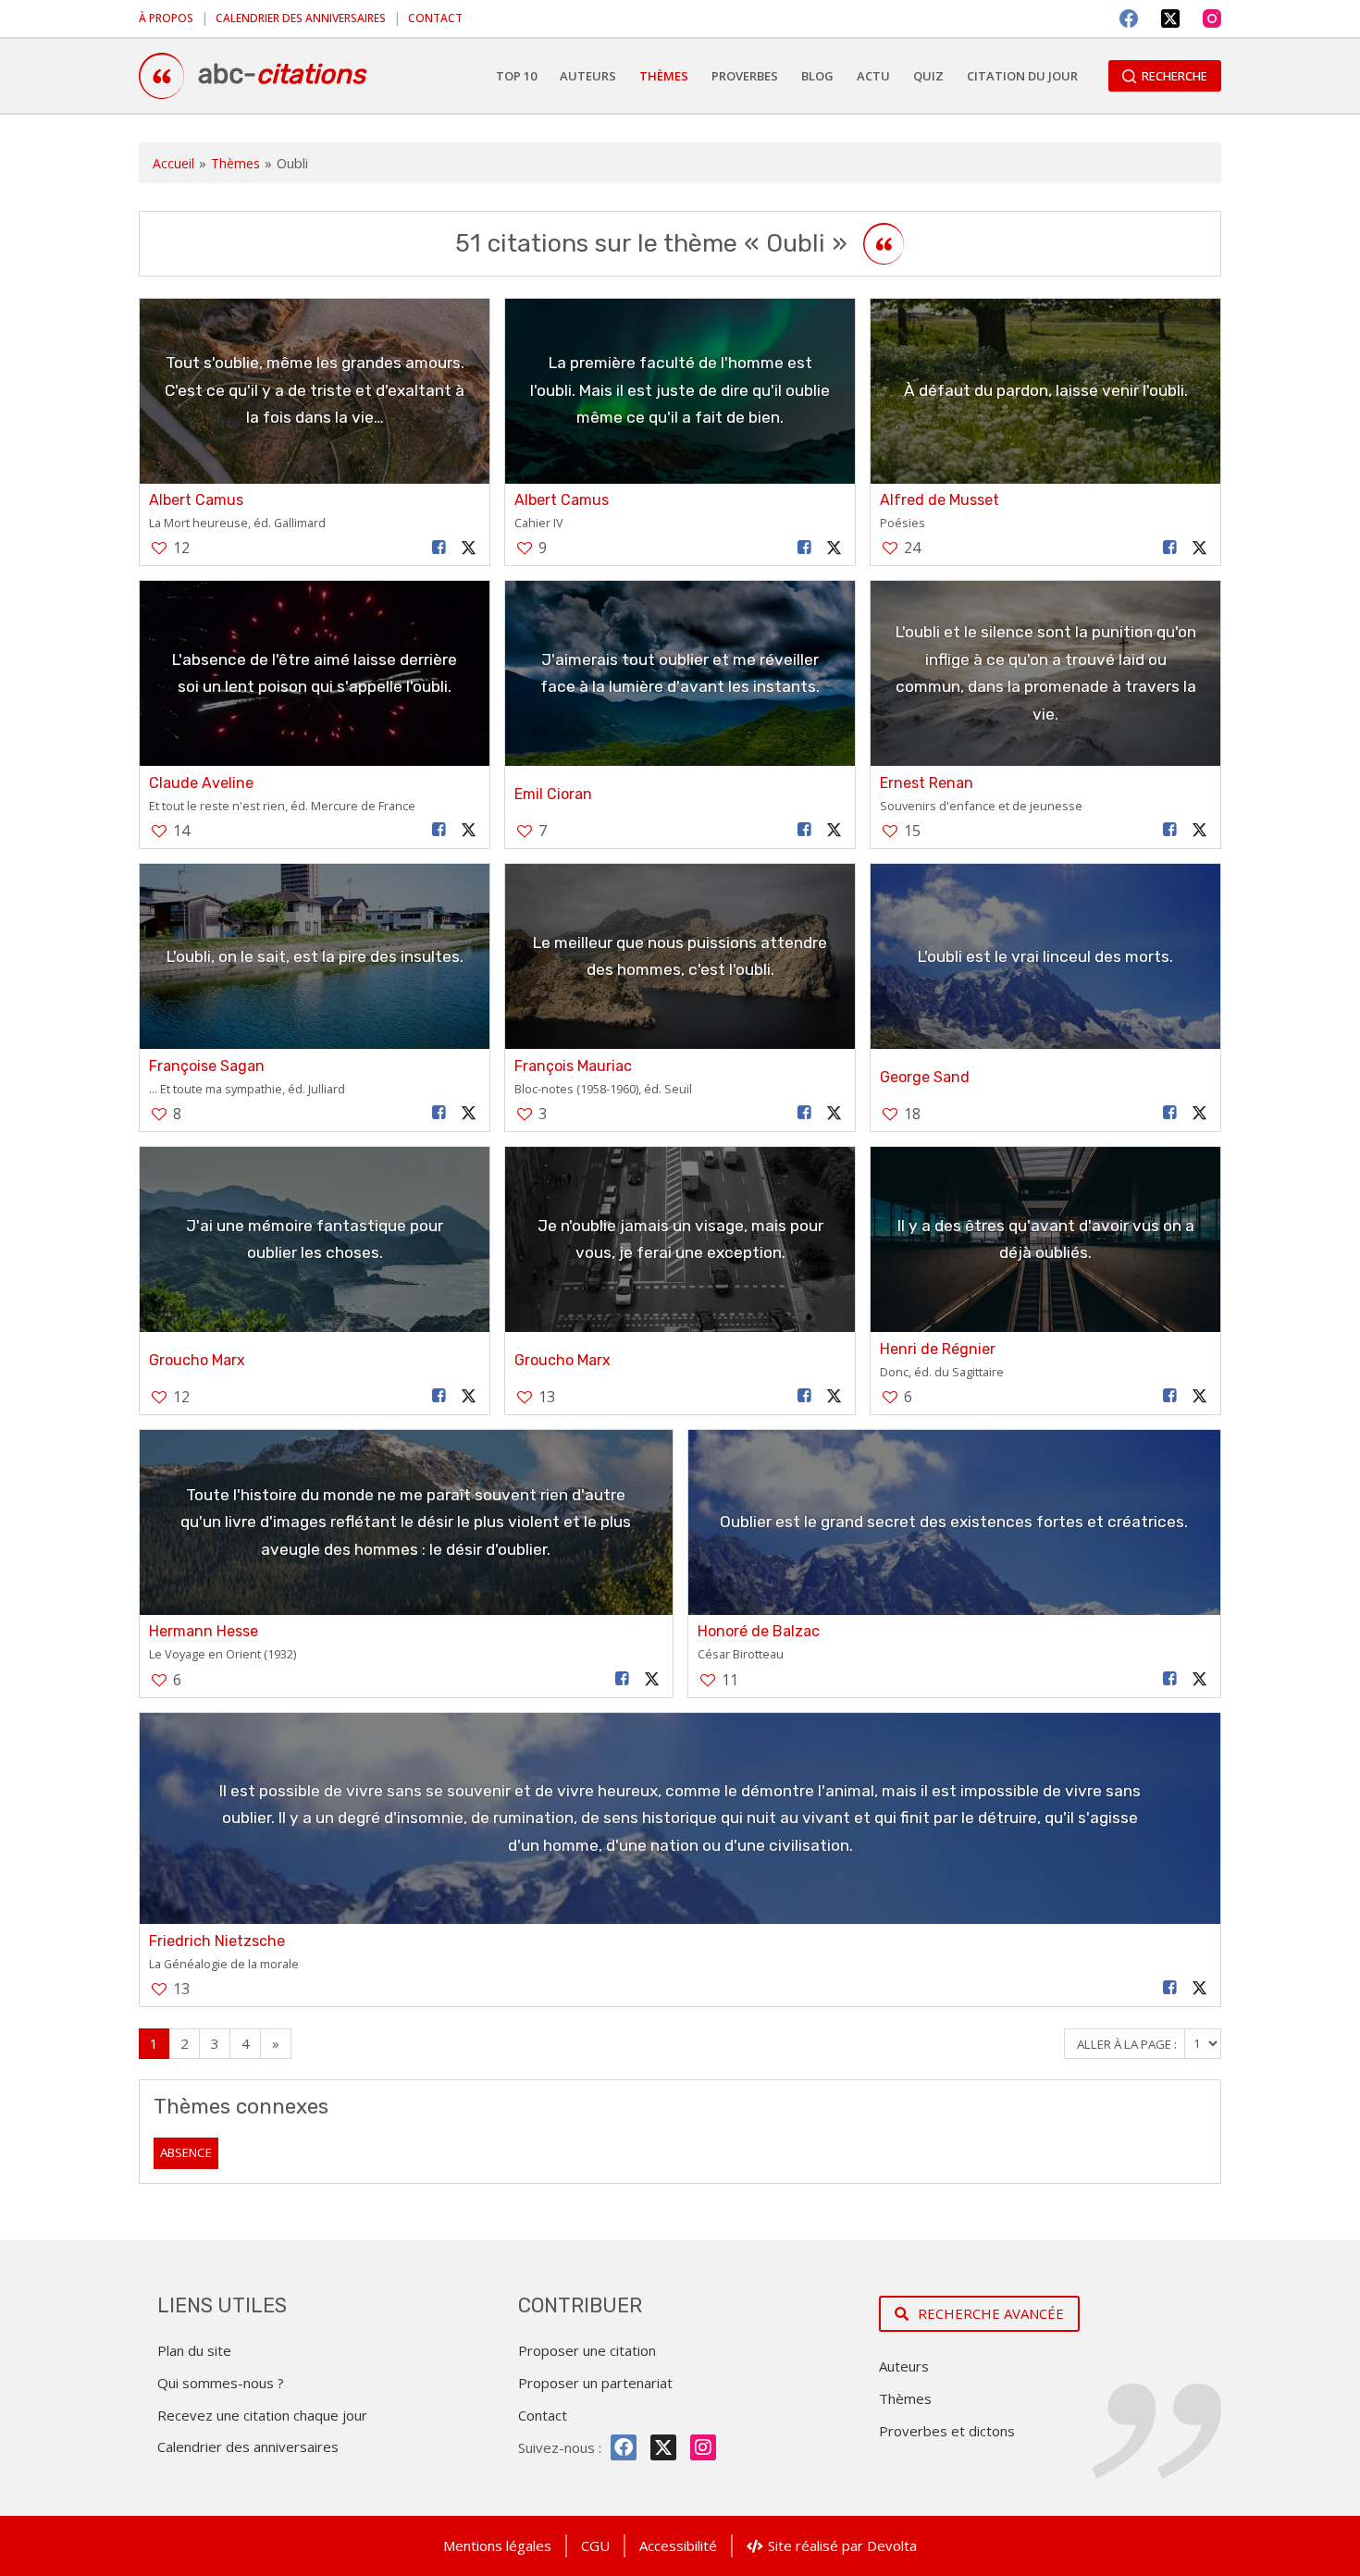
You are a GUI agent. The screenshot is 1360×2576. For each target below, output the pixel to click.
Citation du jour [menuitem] (1022, 76)
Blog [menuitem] (817, 76)
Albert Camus (196, 500)
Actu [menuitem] (873, 76)
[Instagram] (1212, 18)
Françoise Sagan (207, 1066)
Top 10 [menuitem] (516, 76)
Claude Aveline (201, 783)
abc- (282, 74)
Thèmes (235, 163)
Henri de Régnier (938, 1349)
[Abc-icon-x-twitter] (663, 2447)
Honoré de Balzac (759, 1631)
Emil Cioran (553, 794)
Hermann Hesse (204, 1631)
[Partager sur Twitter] (469, 548)
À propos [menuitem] (166, 18)
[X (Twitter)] (1170, 18)
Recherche (1175, 76)
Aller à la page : (1128, 2043)
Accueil (173, 163)
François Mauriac (573, 1066)
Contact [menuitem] (435, 18)
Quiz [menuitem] (928, 76)
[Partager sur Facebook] (439, 548)
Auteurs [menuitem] (588, 76)
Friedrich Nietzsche (217, 1941)
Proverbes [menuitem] (745, 76)
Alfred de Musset (940, 500)
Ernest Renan (927, 783)
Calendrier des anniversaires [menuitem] (301, 18)
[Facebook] (1129, 18)
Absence (186, 2152)
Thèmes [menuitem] (664, 76)
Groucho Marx (197, 1360)
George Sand (925, 1077)
